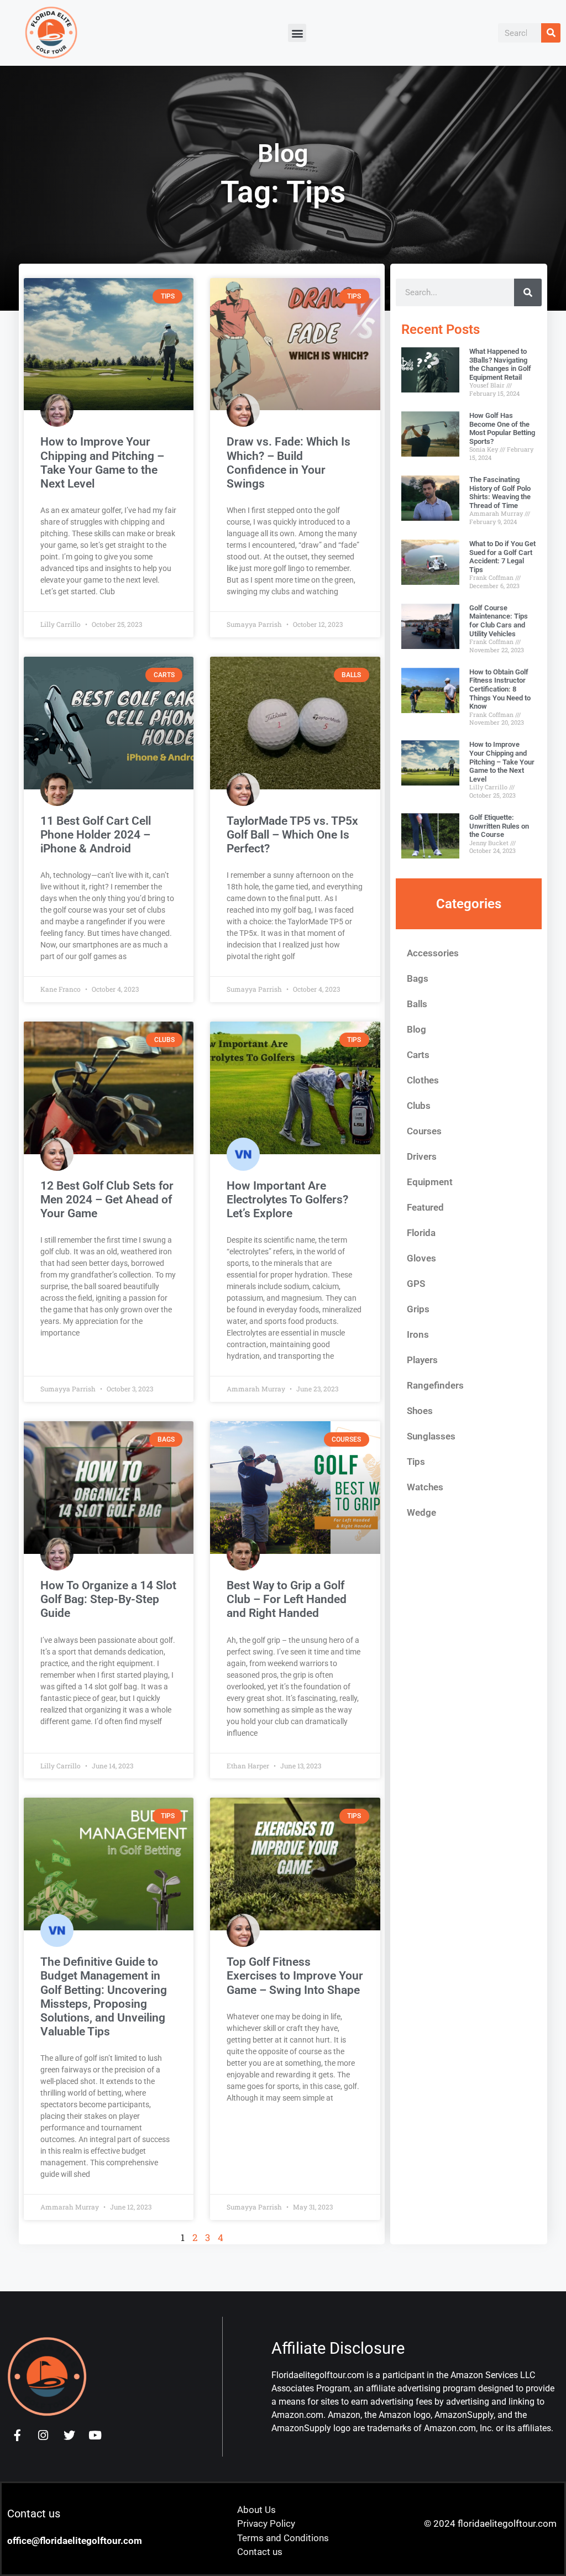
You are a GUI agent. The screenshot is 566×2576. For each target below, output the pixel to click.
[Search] (551, 33)
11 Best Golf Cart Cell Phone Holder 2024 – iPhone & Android (96, 835)
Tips (416, 1462)
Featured (425, 1207)
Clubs (419, 1106)
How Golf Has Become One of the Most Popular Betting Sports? (502, 428)
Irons (418, 1334)
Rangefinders (435, 1385)
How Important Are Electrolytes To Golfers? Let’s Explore (287, 1200)
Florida (421, 1233)
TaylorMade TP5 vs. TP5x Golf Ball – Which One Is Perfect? (292, 835)
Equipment (430, 1182)
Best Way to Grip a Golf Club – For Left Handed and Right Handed (287, 1599)
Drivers (422, 1156)
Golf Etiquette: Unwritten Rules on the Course (499, 826)
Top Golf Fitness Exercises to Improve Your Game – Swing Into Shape (295, 1976)
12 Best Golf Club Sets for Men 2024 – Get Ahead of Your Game (107, 1200)
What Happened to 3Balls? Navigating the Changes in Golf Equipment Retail (500, 364)
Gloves (421, 1258)
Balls (417, 1004)
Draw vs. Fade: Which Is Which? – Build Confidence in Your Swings (289, 463)
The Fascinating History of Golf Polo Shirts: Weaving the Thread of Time (500, 493)
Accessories (433, 953)
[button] (297, 33)
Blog (416, 1029)
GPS (416, 1284)
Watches (425, 1487)
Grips (418, 1309)
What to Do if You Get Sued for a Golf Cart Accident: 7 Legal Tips (502, 557)
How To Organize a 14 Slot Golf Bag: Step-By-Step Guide (108, 1599)
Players (422, 1360)
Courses (424, 1131)
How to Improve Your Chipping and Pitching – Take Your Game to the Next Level (102, 463)
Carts (418, 1055)
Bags (418, 978)
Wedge (421, 1512)
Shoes (420, 1411)
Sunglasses (431, 1436)
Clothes (423, 1080)
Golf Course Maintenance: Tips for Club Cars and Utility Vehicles (499, 621)
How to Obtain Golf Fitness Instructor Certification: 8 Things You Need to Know (500, 689)
